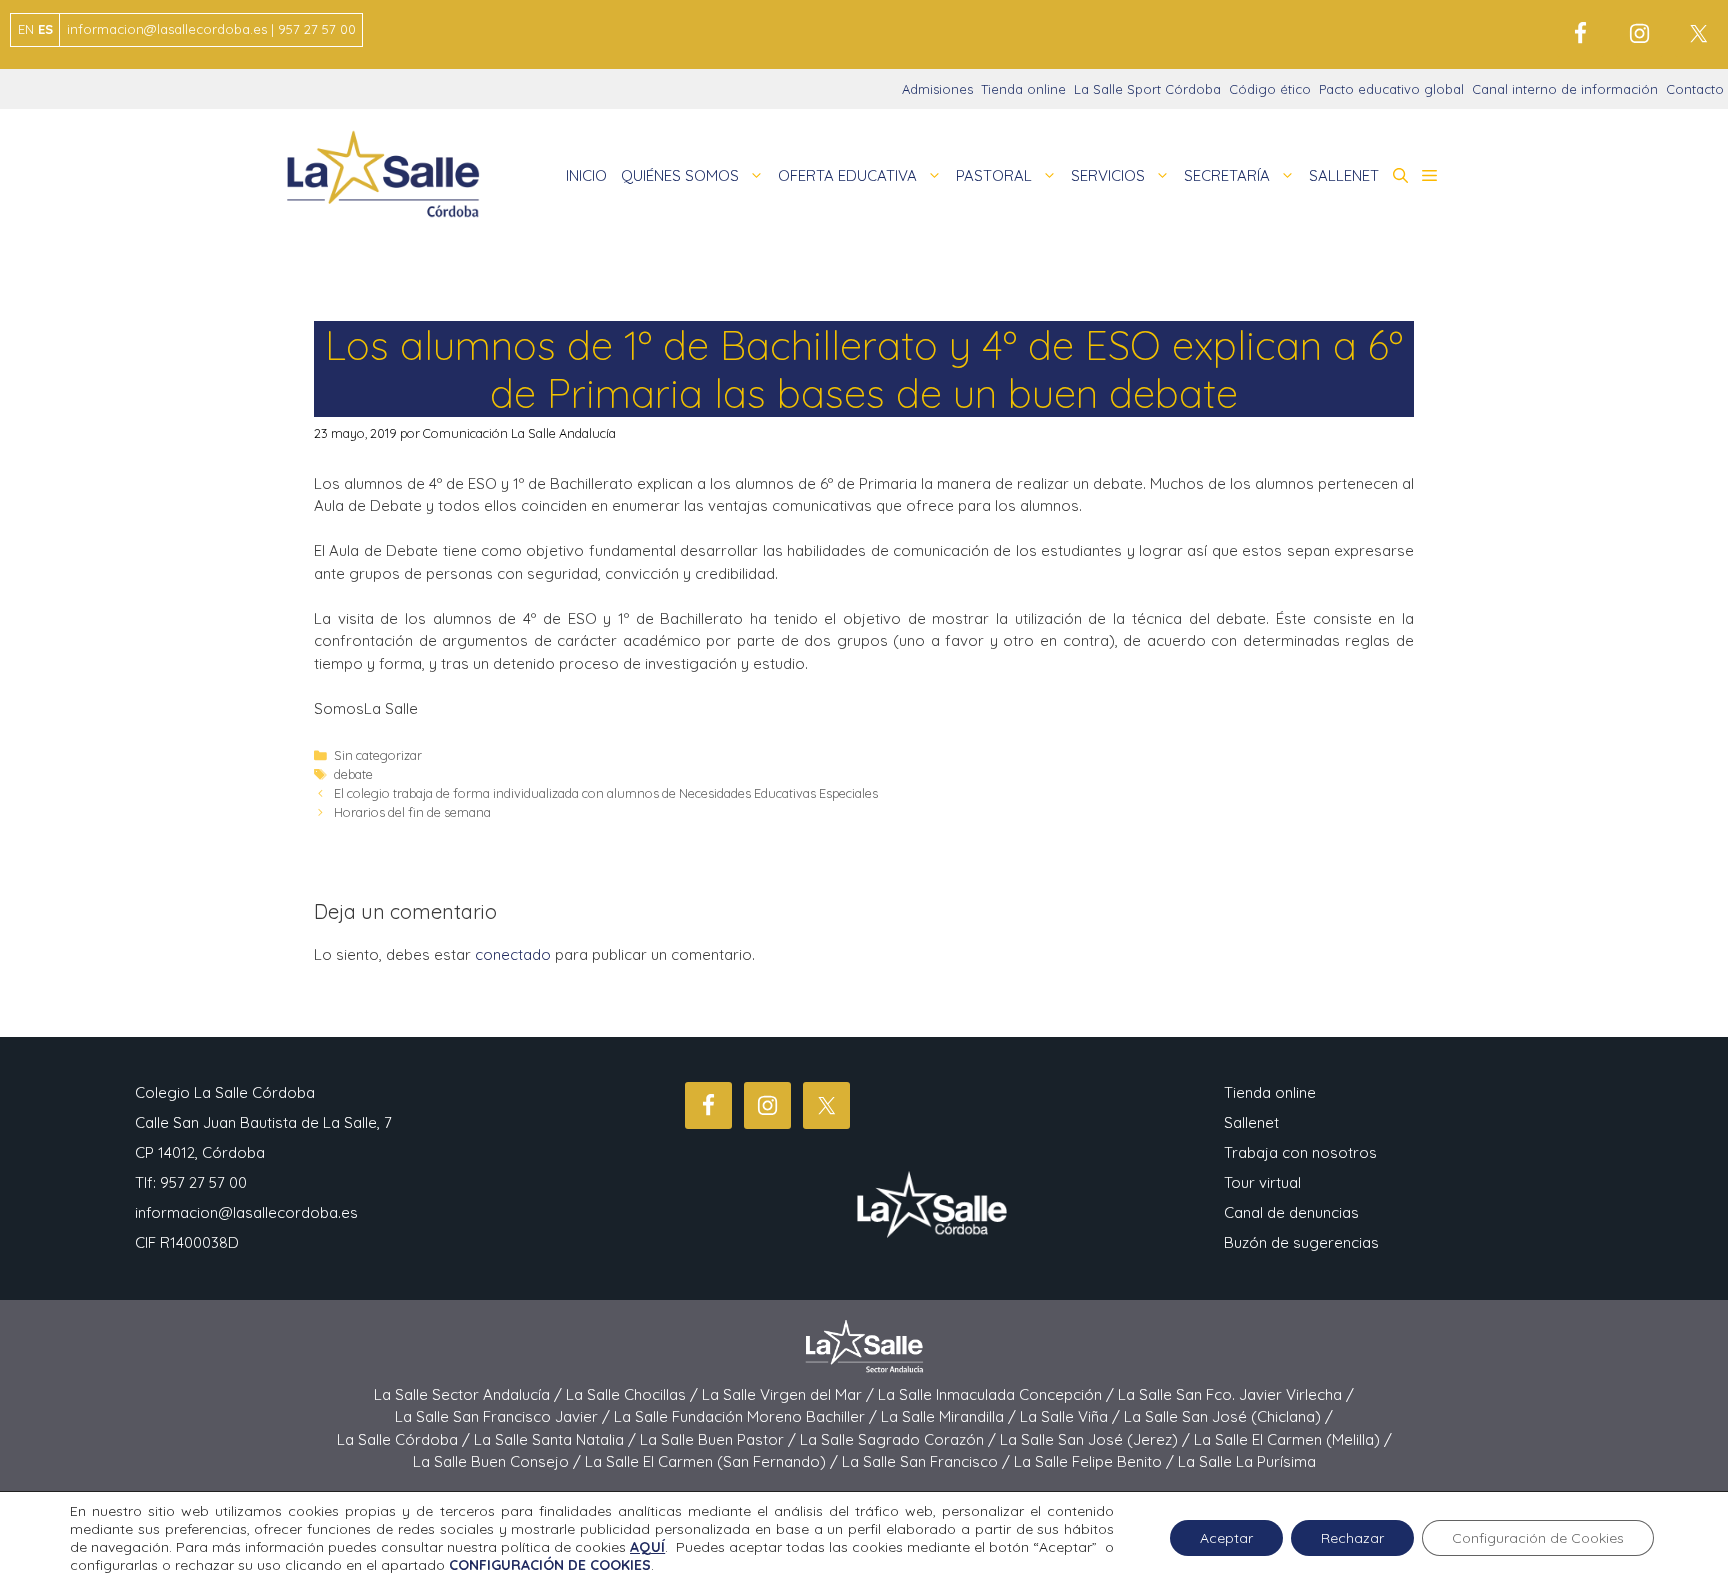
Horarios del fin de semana (412, 812)
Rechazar (1352, 1538)
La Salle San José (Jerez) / (1097, 1439)
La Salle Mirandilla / (950, 1416)
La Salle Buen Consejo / (499, 1461)
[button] (1400, 176)
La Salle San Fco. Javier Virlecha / (1236, 1394)
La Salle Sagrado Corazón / (900, 1439)
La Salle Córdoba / (405, 1439)
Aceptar (1226, 1538)
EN (26, 29)
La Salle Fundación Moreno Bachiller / (747, 1416)
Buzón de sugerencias (1301, 1242)
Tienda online (1023, 89)
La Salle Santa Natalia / (557, 1439)
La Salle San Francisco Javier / (504, 1416)
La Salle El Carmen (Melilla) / (1293, 1439)
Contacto (1695, 89)
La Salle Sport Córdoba (1147, 89)
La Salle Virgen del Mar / (790, 1394)
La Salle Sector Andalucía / (470, 1394)
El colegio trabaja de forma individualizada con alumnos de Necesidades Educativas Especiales (606, 793)
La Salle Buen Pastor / (720, 1439)
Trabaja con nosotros (1300, 1152)
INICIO (586, 175)
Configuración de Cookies (1538, 1538)
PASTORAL (994, 175)
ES (45, 29)
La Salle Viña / (1072, 1416)
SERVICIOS (1108, 175)
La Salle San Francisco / (928, 1461)
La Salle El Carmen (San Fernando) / (713, 1461)
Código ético (1270, 89)
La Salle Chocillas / (634, 1394)
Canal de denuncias (1291, 1212)
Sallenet (1251, 1122)
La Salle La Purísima (1247, 1461)
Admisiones (937, 89)
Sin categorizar (378, 755)
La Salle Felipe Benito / (1096, 1461)
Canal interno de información (1565, 89)
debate (353, 774)
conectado (513, 954)
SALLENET (1344, 175)
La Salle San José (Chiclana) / (1228, 1416)
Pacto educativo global (1391, 89)
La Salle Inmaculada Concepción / (998, 1394)
